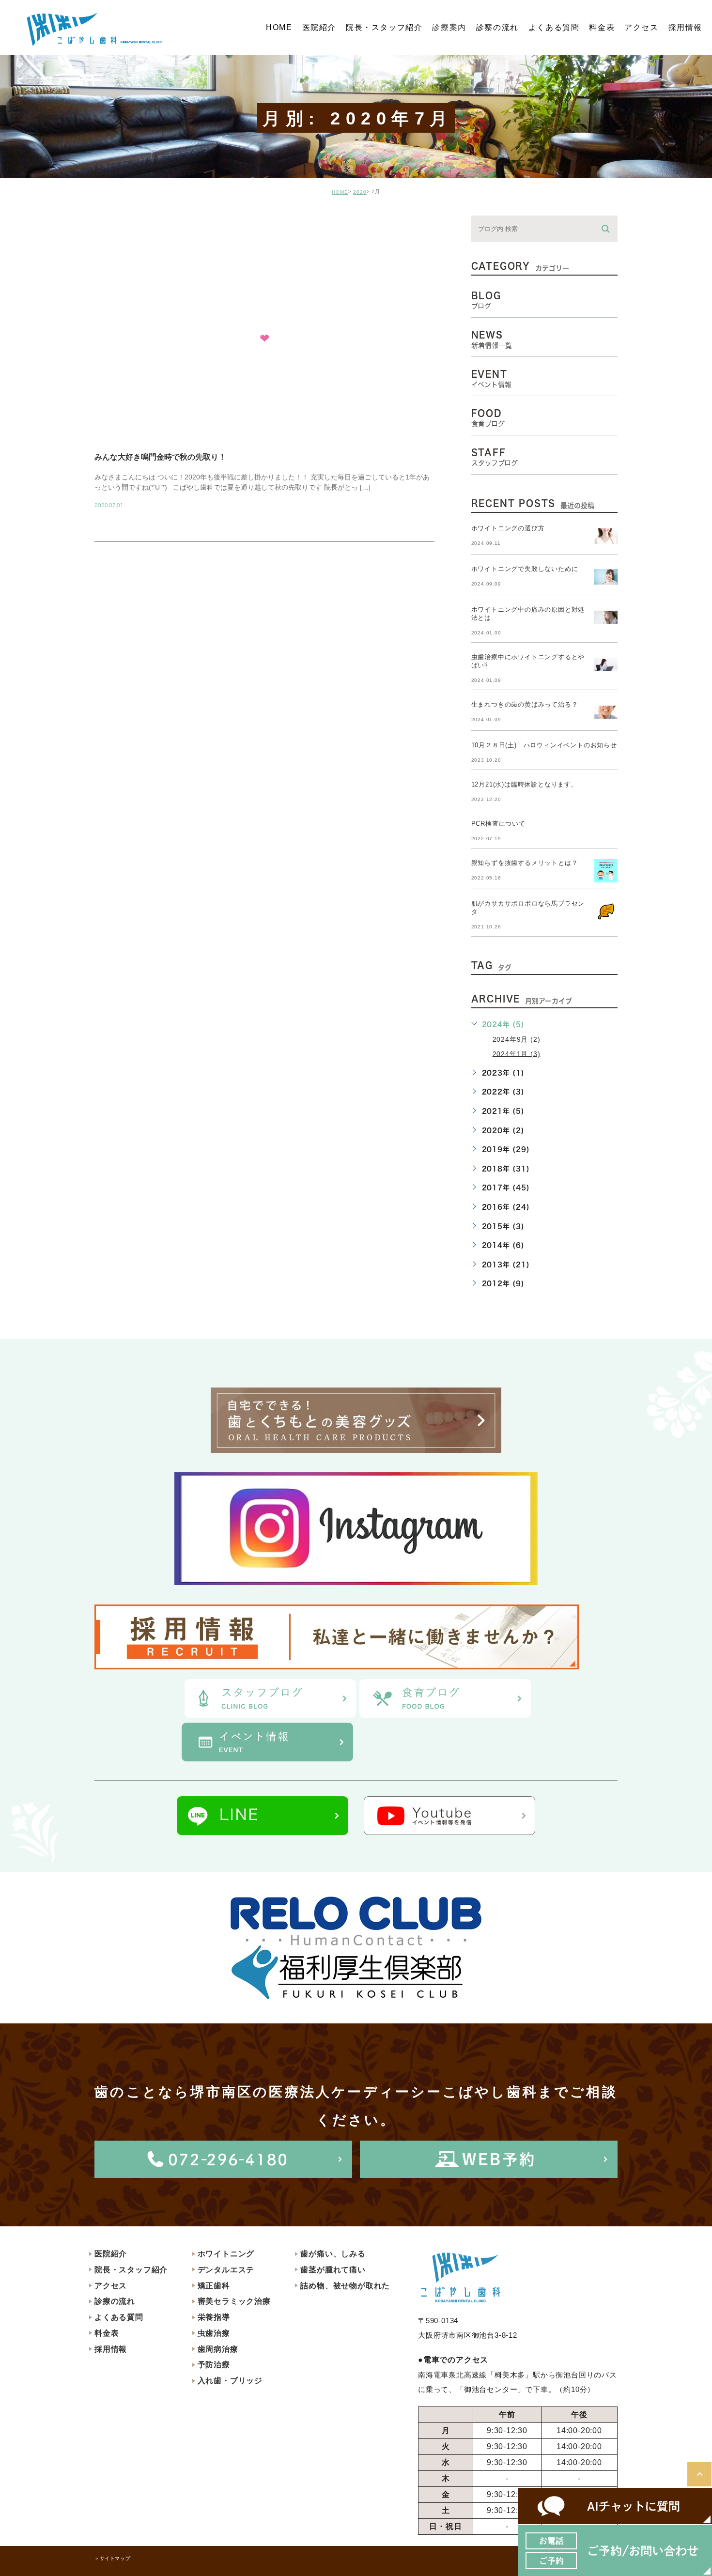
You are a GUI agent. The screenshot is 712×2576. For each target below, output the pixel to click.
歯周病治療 (218, 2349)
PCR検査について (498, 824)
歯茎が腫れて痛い (333, 2270)
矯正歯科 (214, 2286)
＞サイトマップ (112, 2558)
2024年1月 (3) (517, 1053)
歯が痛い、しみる (333, 2254)
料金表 (107, 2333)
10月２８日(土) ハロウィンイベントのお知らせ (544, 745)
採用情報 (111, 2349)
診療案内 (449, 27)
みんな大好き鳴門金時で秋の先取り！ (160, 457)
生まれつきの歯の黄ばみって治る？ (525, 704)
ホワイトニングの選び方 (508, 528)
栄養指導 (214, 2317)
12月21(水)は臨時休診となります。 (525, 784)
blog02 (121, 224)
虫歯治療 (214, 2333)
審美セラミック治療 (234, 2301)
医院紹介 (111, 2254)
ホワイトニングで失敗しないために (525, 569)
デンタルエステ (226, 2270)
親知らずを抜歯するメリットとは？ (525, 863)
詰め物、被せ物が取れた (345, 2286)
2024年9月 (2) (517, 1039)
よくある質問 (119, 2317)
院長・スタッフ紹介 (131, 2270)
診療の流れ (115, 2301)
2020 (360, 192)
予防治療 (214, 2365)
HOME (340, 192)
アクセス (111, 2286)
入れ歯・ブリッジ (230, 2381)
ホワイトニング (226, 2254)
